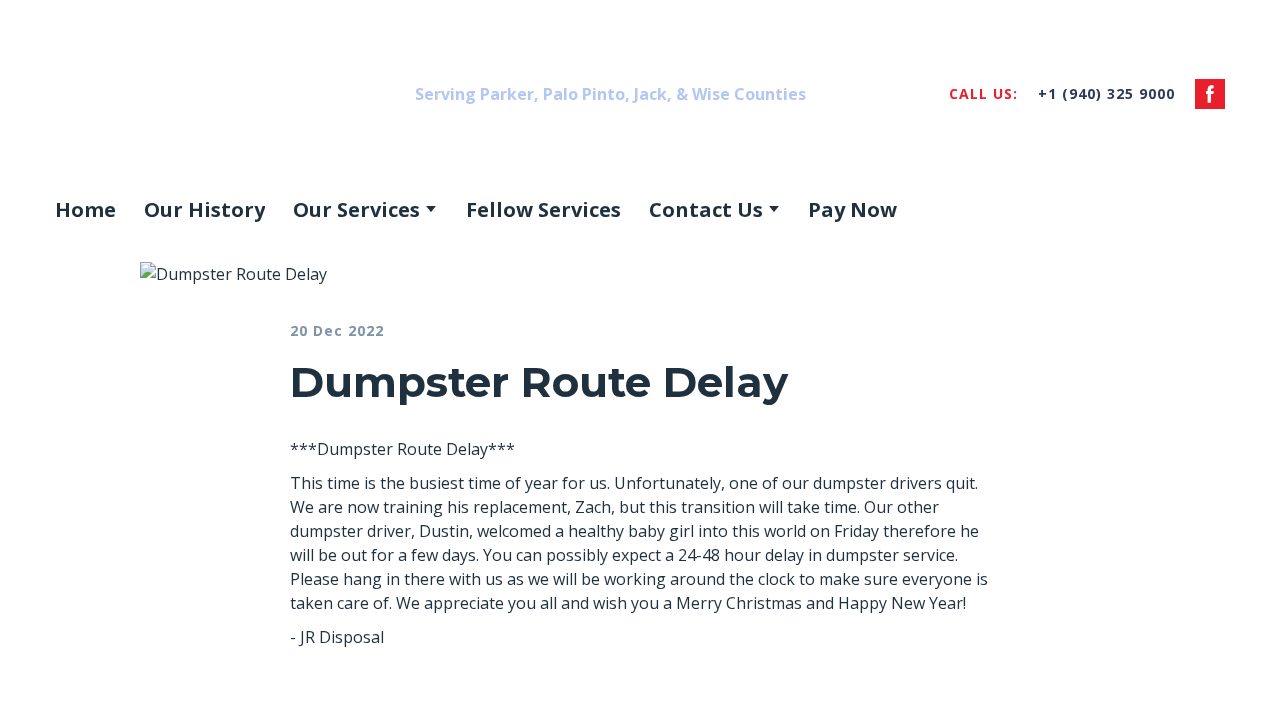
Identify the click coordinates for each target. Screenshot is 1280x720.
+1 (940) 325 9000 (1106, 93)
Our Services (356, 209)
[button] (1210, 94)
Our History (204, 209)
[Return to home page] (214, 94)
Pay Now (852, 209)
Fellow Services (543, 209)
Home (85, 209)
